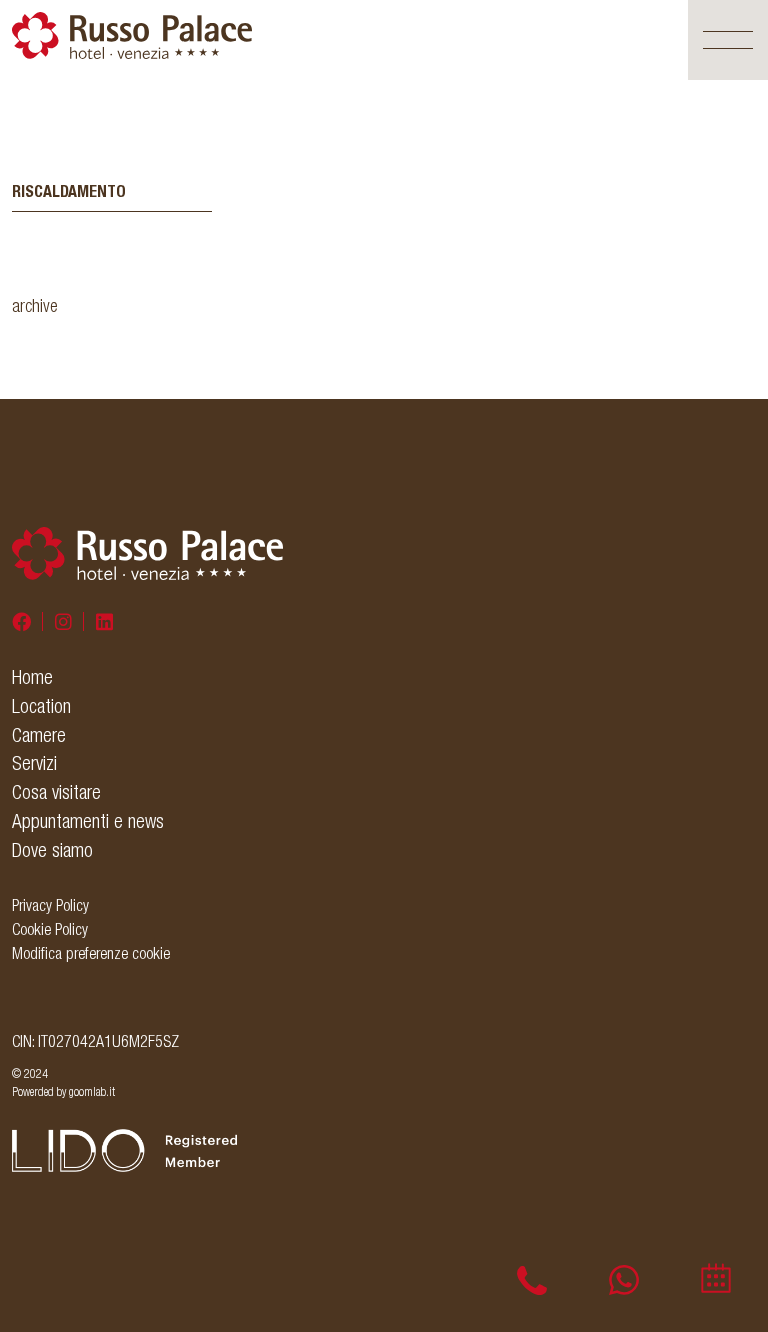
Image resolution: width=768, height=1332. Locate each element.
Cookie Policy (50, 929)
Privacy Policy (50, 905)
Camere (39, 735)
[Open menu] (728, 40)
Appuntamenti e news (88, 821)
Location (41, 706)
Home (32, 677)
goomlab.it (92, 1091)
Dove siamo (52, 850)
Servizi (34, 763)
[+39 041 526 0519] (532, 1280)
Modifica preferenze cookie (91, 953)
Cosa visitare (56, 792)
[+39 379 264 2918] (624, 1280)
